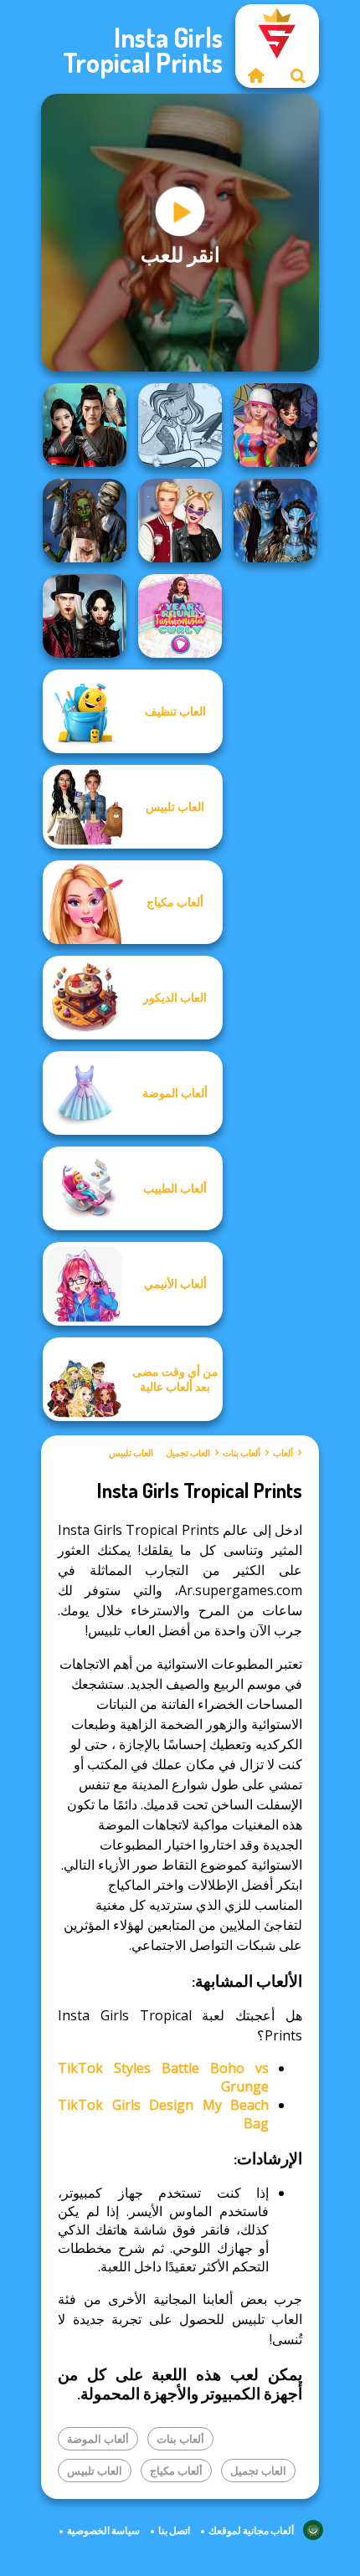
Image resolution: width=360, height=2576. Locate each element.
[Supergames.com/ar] (256, 75)
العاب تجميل (188, 1453)
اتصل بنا (174, 2530)
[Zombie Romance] (85, 521)
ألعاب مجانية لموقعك (251, 2530)
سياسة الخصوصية (103, 2530)
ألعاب (283, 1453)
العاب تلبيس (131, 1453)
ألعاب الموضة (98, 2439)
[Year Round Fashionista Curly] (180, 616)
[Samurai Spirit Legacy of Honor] (85, 425)
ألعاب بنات (242, 1453)
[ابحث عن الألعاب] (298, 75)
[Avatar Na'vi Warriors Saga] (275, 521)
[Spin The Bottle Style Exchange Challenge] (275, 425)
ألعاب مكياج (176, 2471)
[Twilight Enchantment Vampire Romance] (85, 616)
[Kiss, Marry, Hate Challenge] (180, 521)
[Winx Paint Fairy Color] (180, 425)
